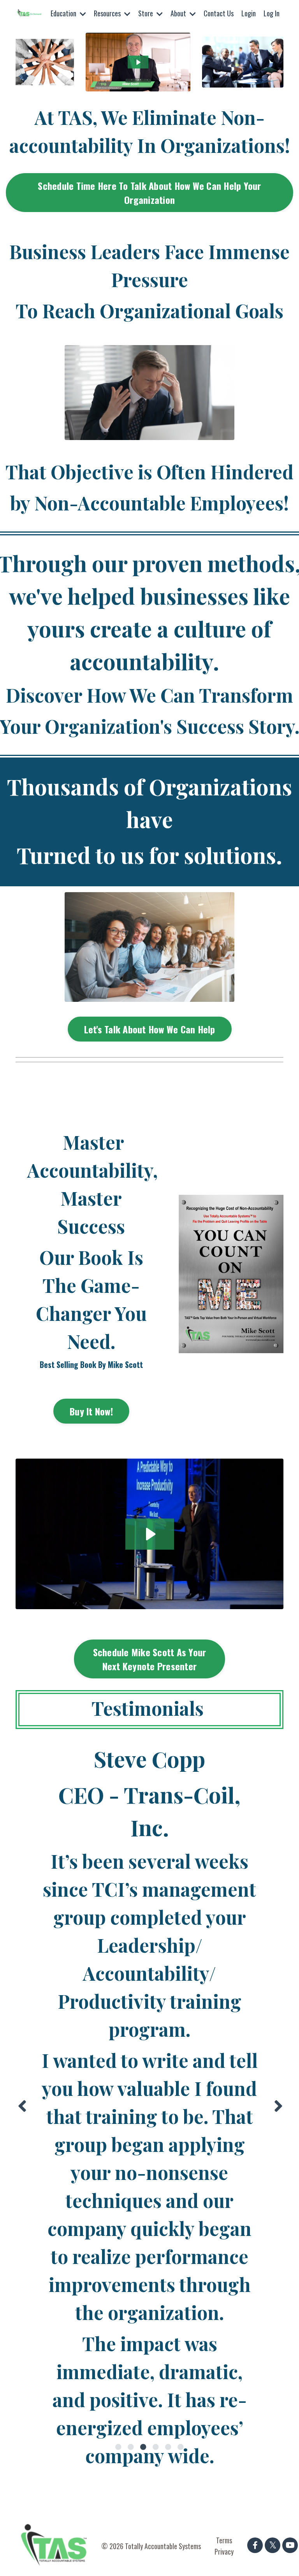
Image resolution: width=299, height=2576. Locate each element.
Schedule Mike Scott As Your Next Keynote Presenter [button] (150, 1659)
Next (278, 2106)
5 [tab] (168, 2447)
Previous (21, 2106)
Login (249, 13)
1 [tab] (118, 2447)
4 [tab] (156, 2447)
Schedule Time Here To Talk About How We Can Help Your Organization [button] (149, 193)
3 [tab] (143, 2447)
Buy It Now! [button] (91, 1411)
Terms (224, 2540)
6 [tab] (181, 2447)
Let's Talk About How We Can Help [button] (150, 1029)
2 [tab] (131, 2447)
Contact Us (219, 13)
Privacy (224, 2551)
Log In (272, 13)
